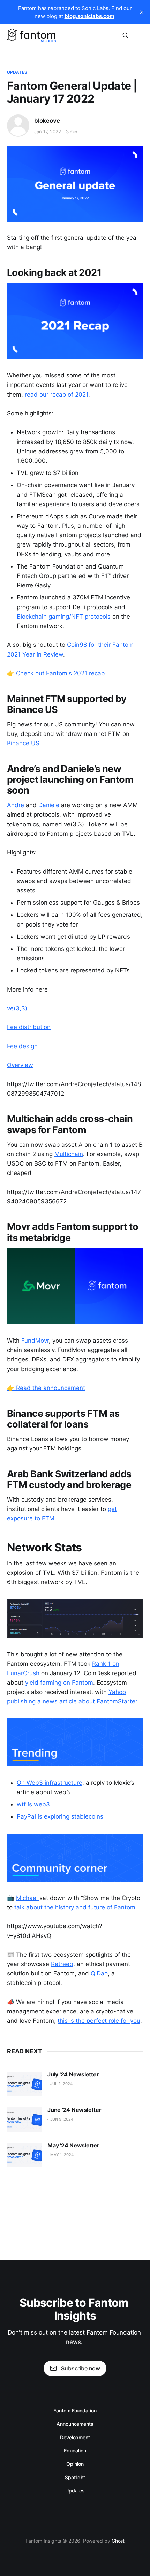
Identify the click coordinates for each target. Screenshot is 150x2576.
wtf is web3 (33, 1804)
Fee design (22, 1046)
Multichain (69, 1154)
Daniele (50, 805)
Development (75, 2437)
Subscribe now (81, 2368)
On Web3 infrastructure (50, 1783)
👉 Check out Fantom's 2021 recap (56, 673)
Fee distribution (29, 1027)
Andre (16, 805)
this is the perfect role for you (99, 2021)
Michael (28, 1898)
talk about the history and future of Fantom (75, 1907)
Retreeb (62, 1964)
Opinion (75, 2464)
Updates (17, 72)
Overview (20, 1065)
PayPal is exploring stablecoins (60, 1816)
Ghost (118, 2541)
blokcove (47, 121)
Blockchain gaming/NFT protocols (64, 617)
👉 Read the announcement (46, 1388)
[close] (142, 12)
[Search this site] (126, 35)
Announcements (75, 2424)
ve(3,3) (17, 1008)
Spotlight (75, 2477)
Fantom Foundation (75, 2411)
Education (75, 2451)
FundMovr (35, 1341)
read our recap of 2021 (57, 395)
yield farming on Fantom (59, 1683)
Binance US (23, 743)
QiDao (99, 1973)
